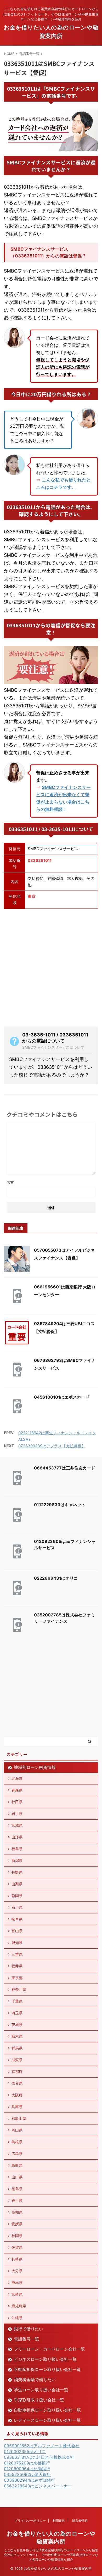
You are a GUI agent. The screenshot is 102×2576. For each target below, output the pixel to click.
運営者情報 (80, 2521)
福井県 (17, 1966)
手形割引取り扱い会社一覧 (39, 2400)
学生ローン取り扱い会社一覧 (41, 2390)
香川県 (17, 2200)
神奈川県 (19, 1989)
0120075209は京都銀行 (27, 2463)
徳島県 (17, 2189)
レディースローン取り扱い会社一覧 (47, 2420)
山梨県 (17, 1884)
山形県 (17, 1837)
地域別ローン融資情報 (35, 1767)
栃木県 (17, 2036)
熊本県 (17, 2282)
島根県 (17, 2142)
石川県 (17, 1907)
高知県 (17, 2212)
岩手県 (17, 1814)
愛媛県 (17, 2224)
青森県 (17, 1790)
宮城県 (17, 1825)
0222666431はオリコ (56, 1578)
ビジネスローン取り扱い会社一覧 (45, 2359)
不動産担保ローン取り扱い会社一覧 (47, 2369)
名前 (10, 1182)
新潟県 (17, 1860)
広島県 (17, 2154)
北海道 (17, 1778)
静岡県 (17, 1896)
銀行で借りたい (29, 2329)
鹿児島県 (19, 2306)
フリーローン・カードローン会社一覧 (49, 2349)
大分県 (17, 2271)
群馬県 (17, 2048)
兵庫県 (17, 2107)
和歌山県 (19, 2118)
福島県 (17, 1849)
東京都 (17, 1978)
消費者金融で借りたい (35, 2380)
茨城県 (17, 2025)
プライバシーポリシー (30, 2521)
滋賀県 (17, 2060)
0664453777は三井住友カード (65, 1468)
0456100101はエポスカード (62, 1397)
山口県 (17, 2177)
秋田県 (17, 1802)
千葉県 (17, 2001)
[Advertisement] (51, 967)
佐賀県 (17, 2247)
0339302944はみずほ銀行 (30, 2480)
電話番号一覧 (26, 2339)
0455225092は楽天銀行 (27, 2474)
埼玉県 (17, 2013)
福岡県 (17, 2236)
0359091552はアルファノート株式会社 (42, 2446)
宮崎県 (17, 2294)
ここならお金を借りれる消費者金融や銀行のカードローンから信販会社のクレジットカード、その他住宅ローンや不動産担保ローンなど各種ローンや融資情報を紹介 (51, 2555)
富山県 (17, 1931)
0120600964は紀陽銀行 (27, 2469)
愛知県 (17, 1942)
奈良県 (17, 2083)
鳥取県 (17, 2165)
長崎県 (17, 2259)
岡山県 (17, 2130)
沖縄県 (17, 2318)
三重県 (17, 1954)
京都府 (17, 2071)
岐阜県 (17, 1919)
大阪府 (17, 2095)
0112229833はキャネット (60, 1505)
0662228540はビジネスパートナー (38, 2486)
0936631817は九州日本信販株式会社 (39, 2457)
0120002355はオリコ (25, 2451)
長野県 (17, 1872)
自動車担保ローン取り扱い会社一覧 (47, 2410)
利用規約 (59, 2521)
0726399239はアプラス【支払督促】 (52, 1446)
